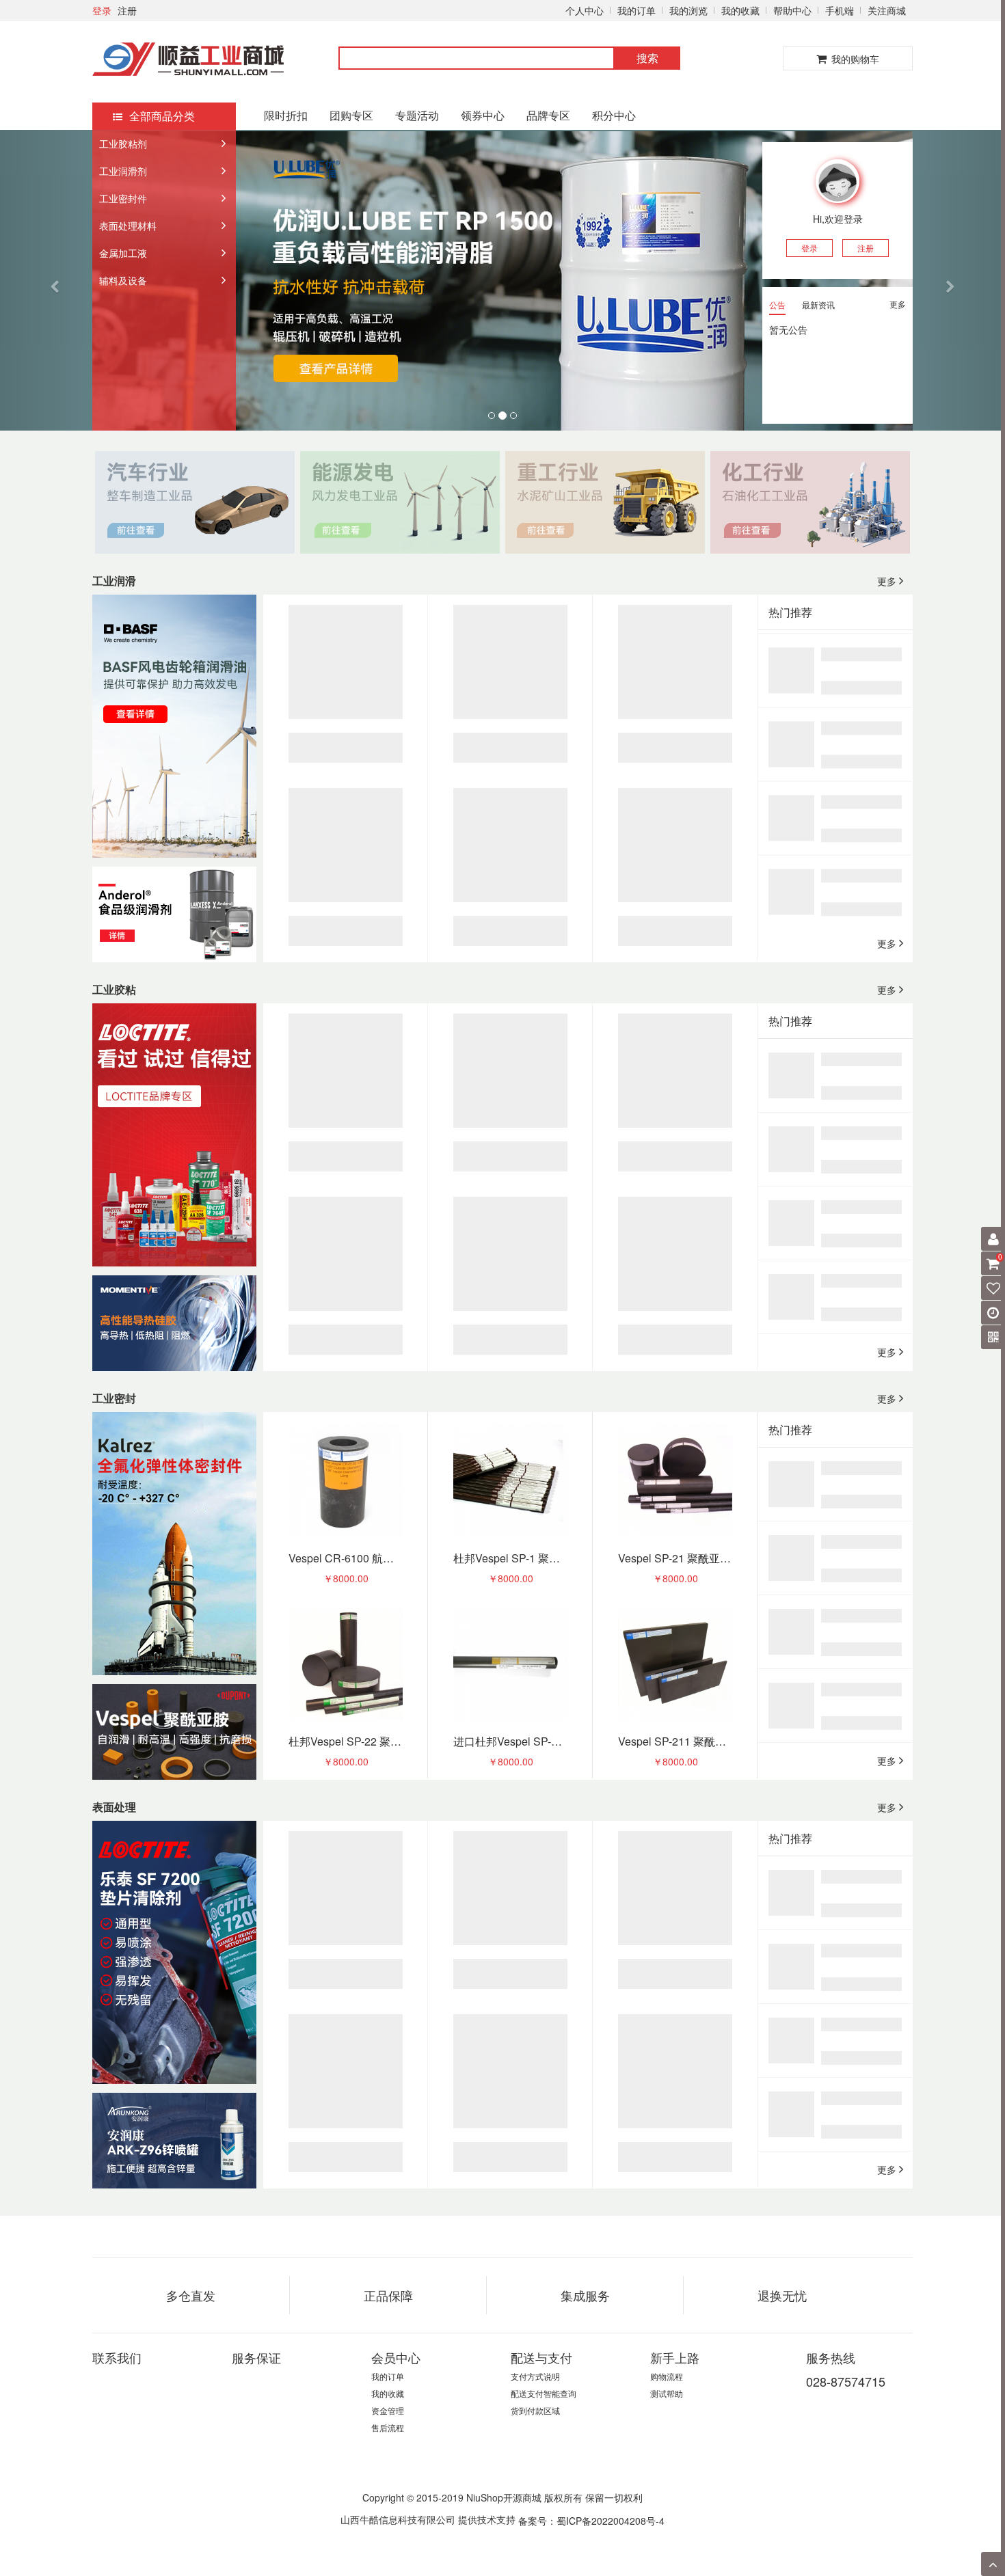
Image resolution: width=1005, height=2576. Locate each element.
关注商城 (887, 10)
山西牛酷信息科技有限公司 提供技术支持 (428, 2519)
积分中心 (614, 115)
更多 (898, 304)
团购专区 (351, 115)
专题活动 (417, 115)
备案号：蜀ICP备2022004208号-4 (591, 2520)
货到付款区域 (535, 2410)
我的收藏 (740, 10)
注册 (127, 10)
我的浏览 (688, 10)
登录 (102, 10)
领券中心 (483, 115)
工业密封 (114, 1398)
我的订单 (636, 10)
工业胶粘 (114, 989)
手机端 (840, 10)
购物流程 (667, 2376)
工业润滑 (114, 581)
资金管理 (388, 2410)
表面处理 (114, 1807)
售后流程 (388, 2427)
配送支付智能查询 (544, 2393)
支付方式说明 (535, 2376)
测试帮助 (667, 2393)
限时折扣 (286, 115)
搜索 (647, 58)
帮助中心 (792, 10)
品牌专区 (548, 115)
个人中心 (585, 10)
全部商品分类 (162, 116)
